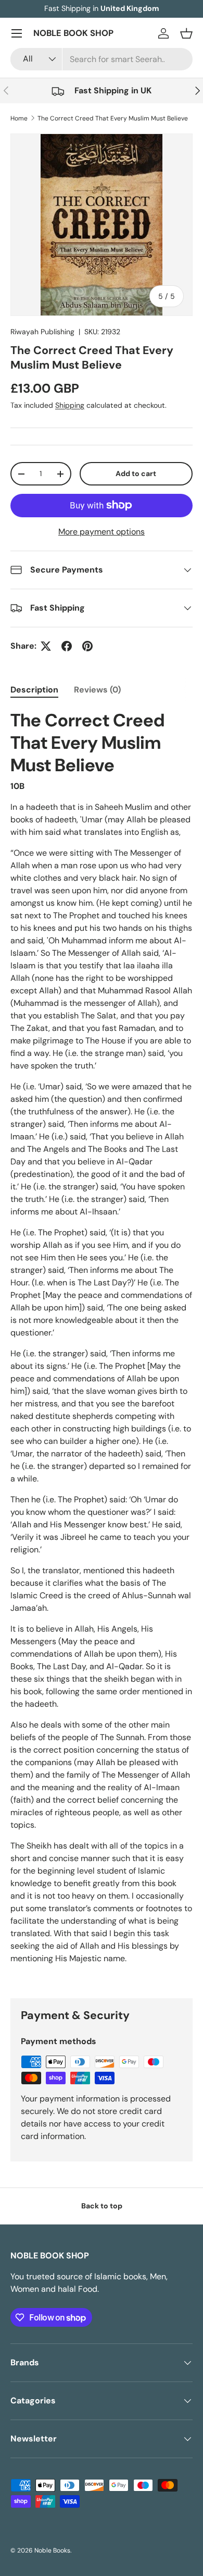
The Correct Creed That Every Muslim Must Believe (113, 118)
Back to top (102, 2206)
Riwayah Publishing (42, 332)
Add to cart (136, 473)
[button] (186, 33)
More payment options (102, 532)
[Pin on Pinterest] (87, 646)
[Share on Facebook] (67, 646)
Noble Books (52, 2550)
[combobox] (102, 59)
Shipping (70, 405)
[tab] (34, 690)
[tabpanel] (102, 1337)
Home (19, 118)
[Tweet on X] (46, 646)
